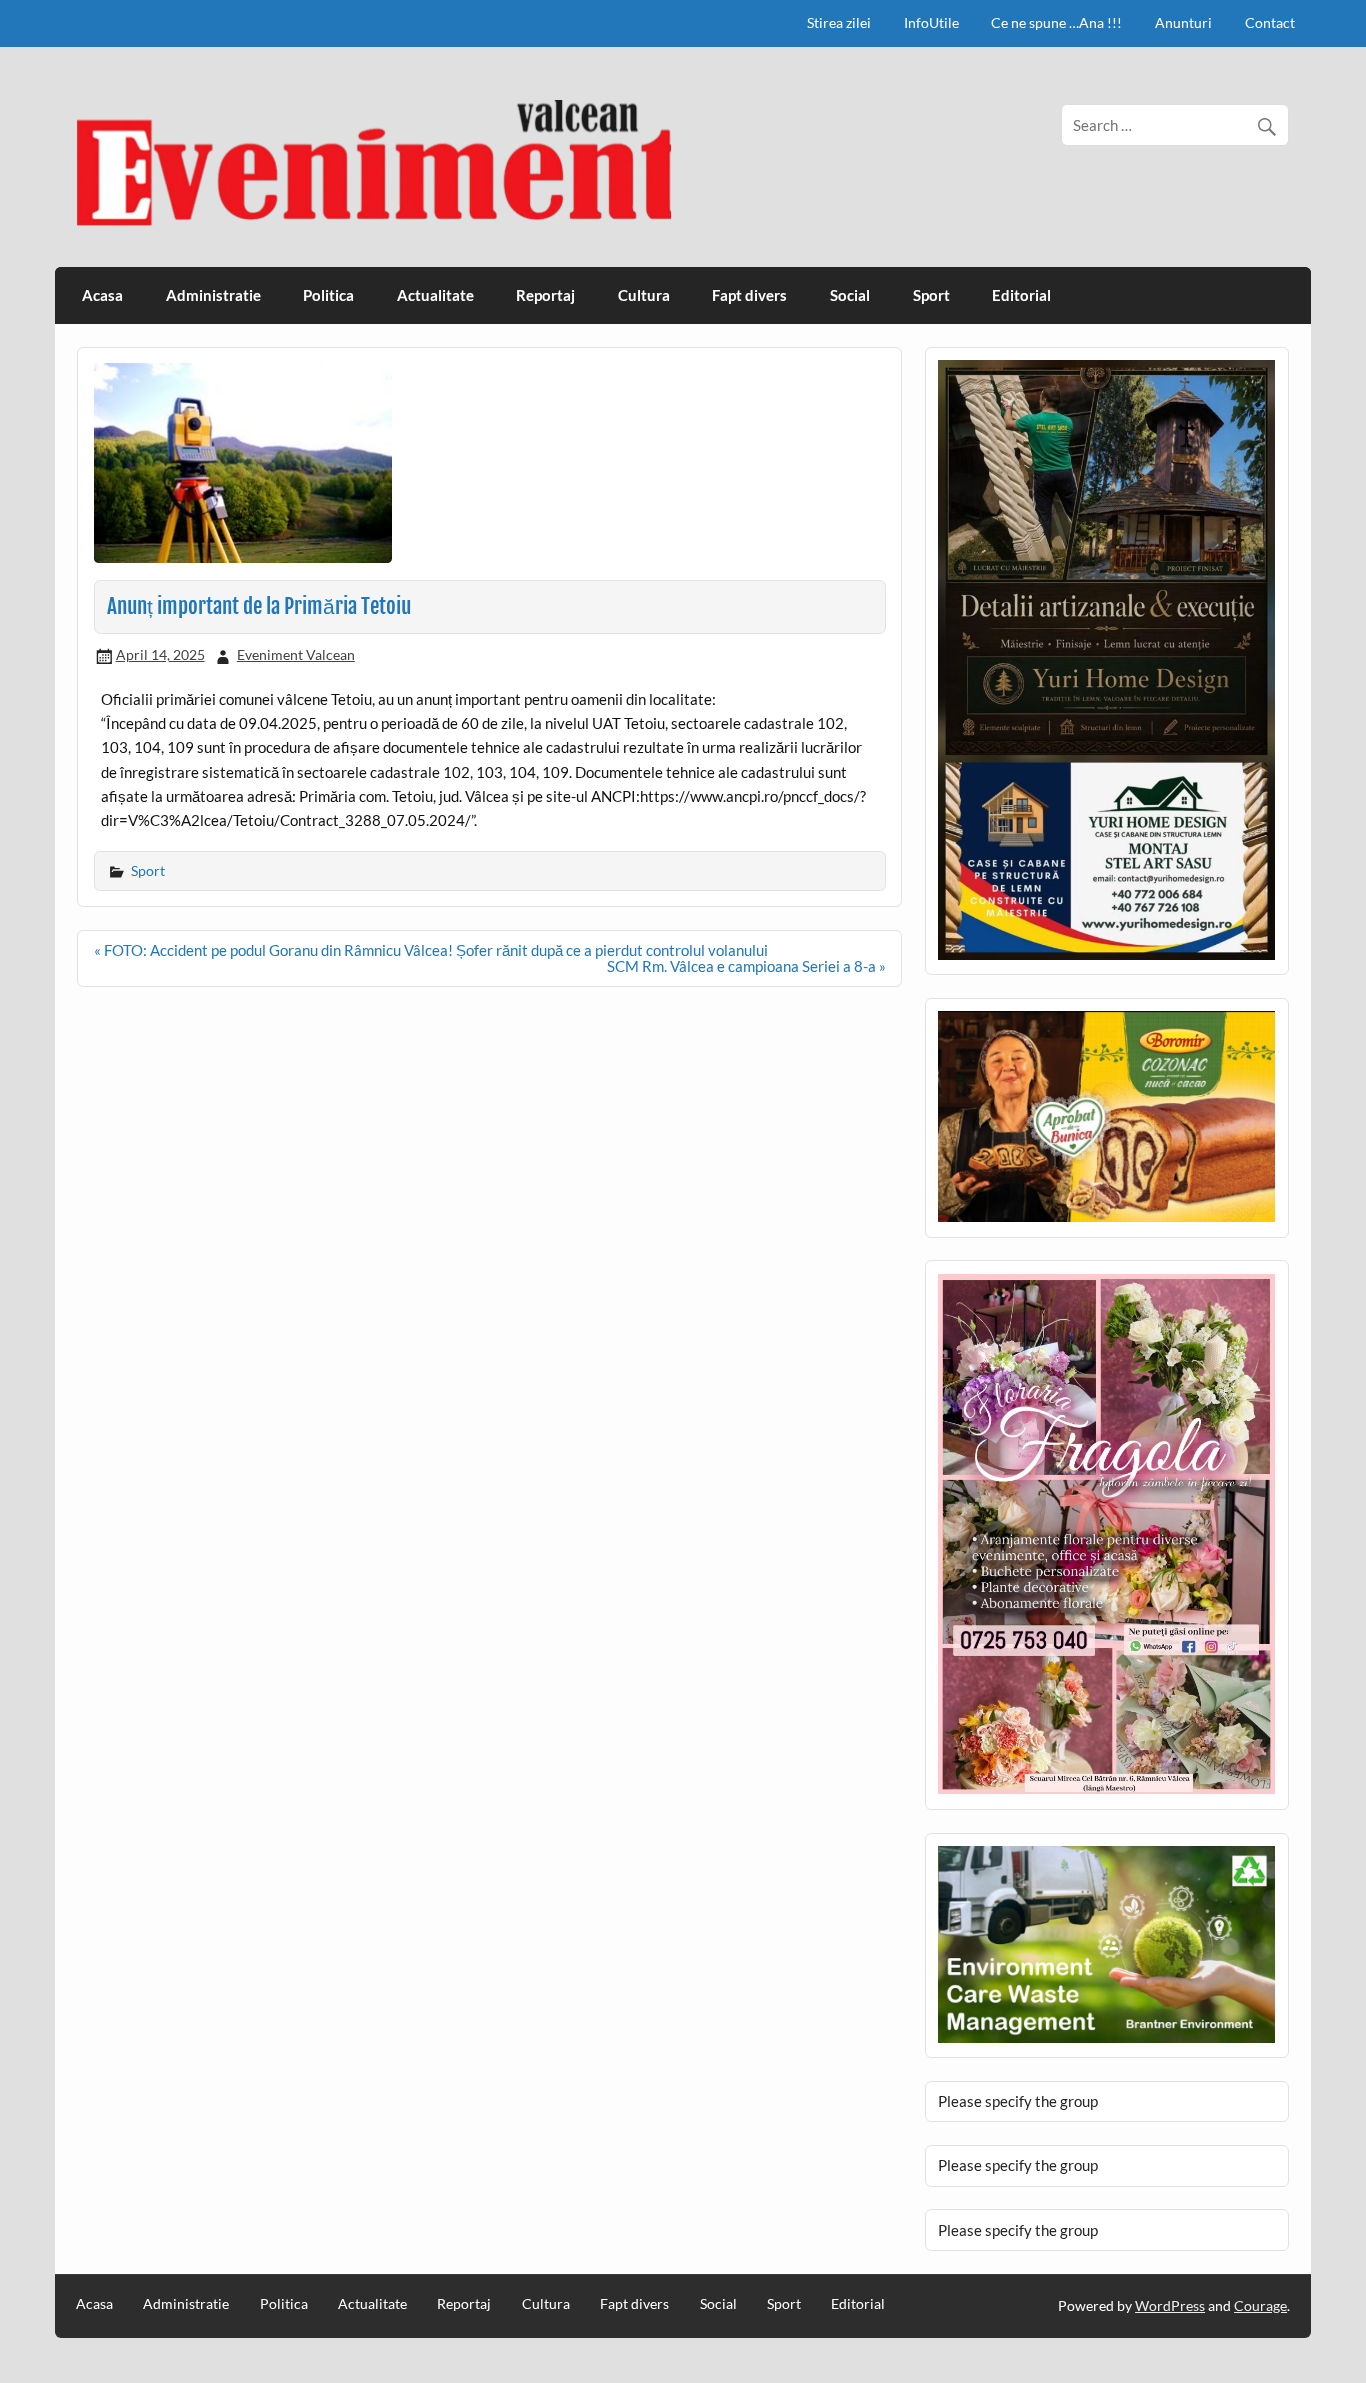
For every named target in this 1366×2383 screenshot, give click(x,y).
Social (850, 295)
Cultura (644, 295)
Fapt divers (749, 295)
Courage (1260, 2305)
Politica (328, 295)
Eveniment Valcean (296, 654)
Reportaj (545, 295)
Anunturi (1183, 22)
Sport (931, 295)
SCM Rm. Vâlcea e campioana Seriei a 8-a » (746, 966)
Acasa (102, 295)
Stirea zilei (839, 22)
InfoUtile (931, 22)
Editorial (1021, 295)
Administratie (213, 295)
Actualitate (435, 295)
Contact (1270, 22)
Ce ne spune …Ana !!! (1056, 22)
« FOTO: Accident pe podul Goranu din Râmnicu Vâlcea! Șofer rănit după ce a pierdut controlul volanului (431, 950)
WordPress (1170, 2305)
